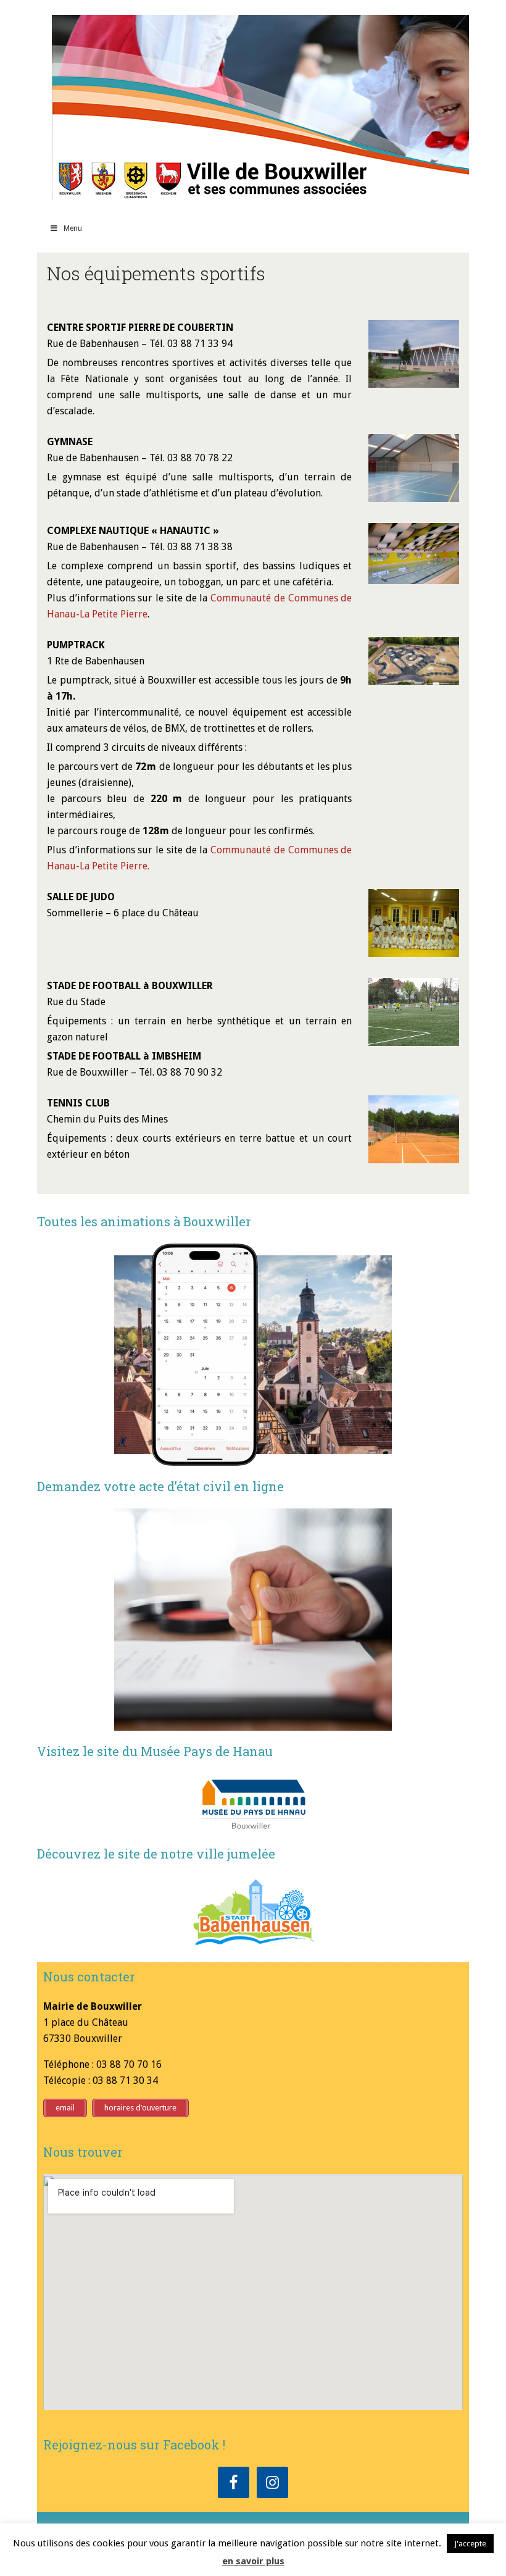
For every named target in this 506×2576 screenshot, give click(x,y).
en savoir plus (253, 2561)
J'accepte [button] (470, 2544)
